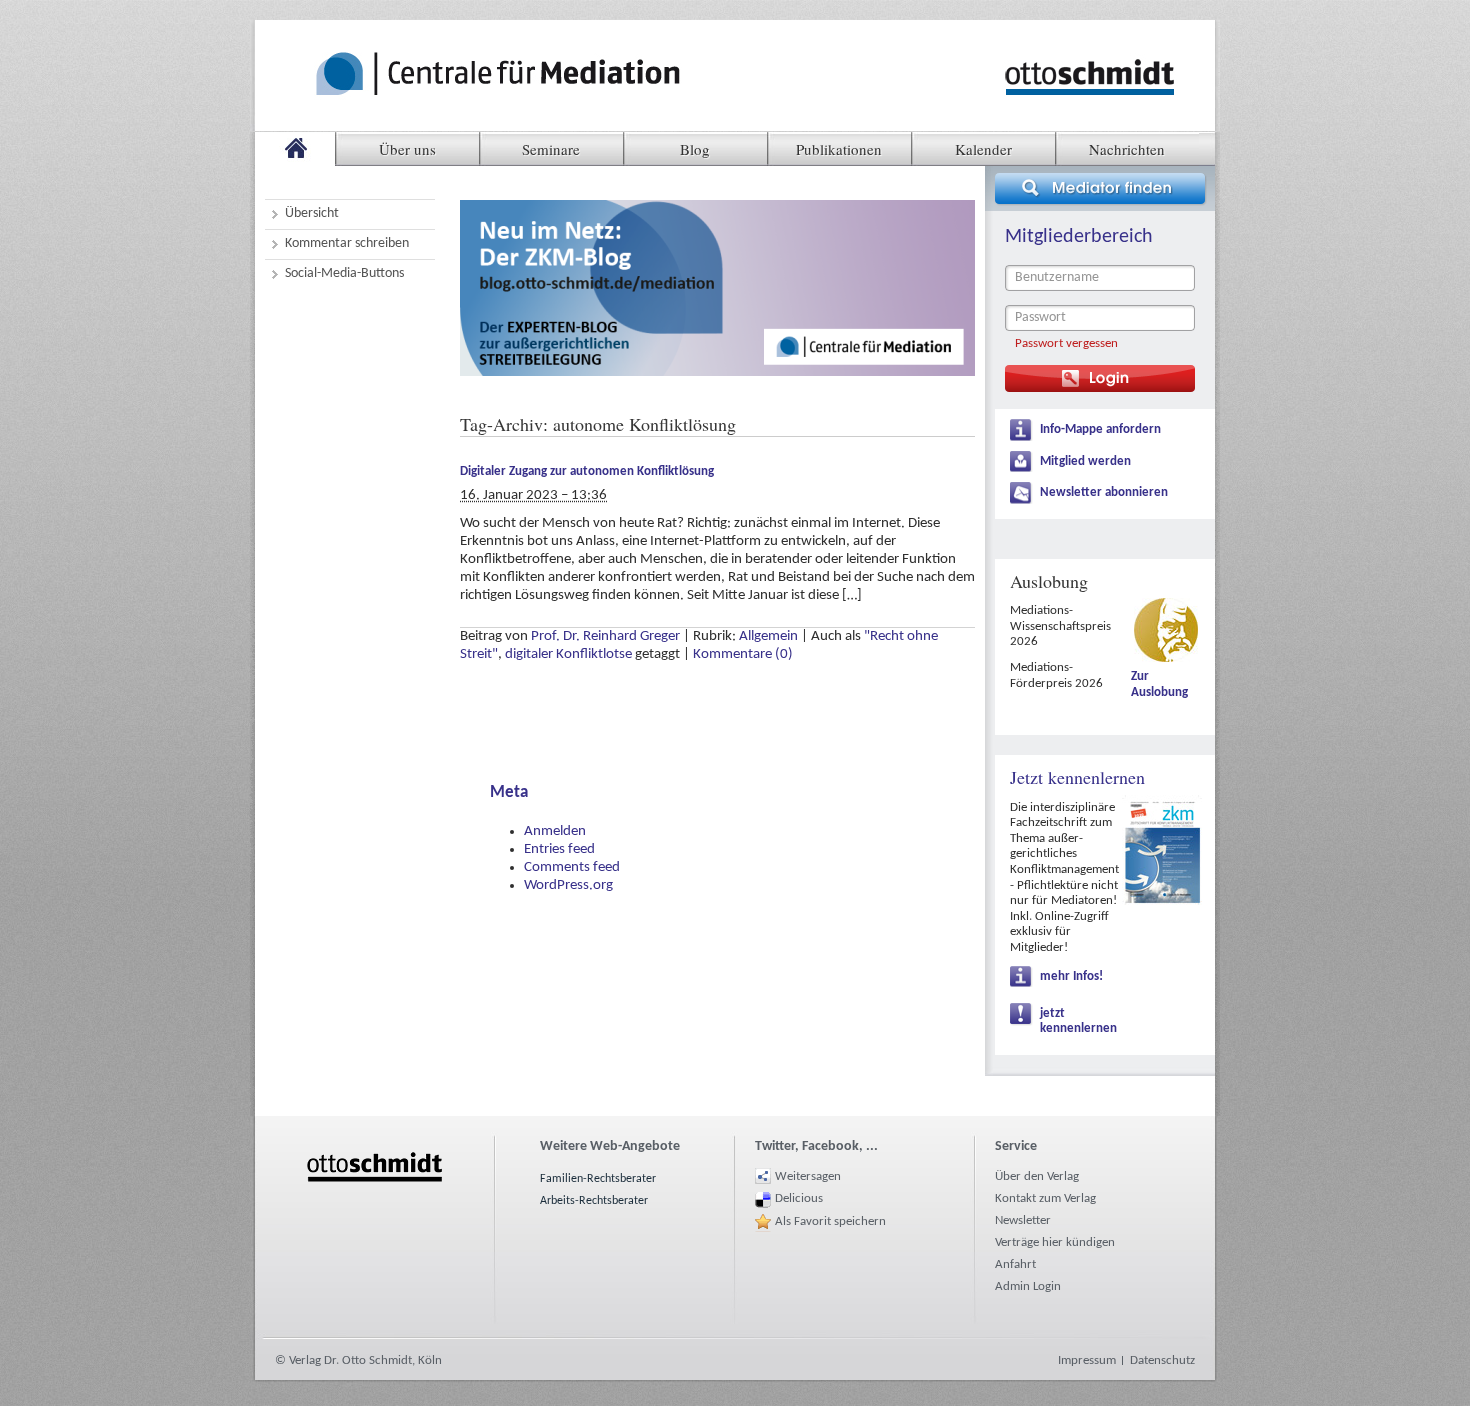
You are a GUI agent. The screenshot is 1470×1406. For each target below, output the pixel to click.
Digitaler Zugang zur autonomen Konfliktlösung (587, 471)
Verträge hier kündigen (1055, 1242)
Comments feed (572, 867)
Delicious (799, 1198)
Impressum (1087, 1360)
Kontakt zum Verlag (1045, 1198)
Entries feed (559, 849)
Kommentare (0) (743, 654)
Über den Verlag (1037, 1176)
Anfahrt (1015, 1264)
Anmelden (555, 831)
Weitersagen (808, 1176)
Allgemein (768, 636)
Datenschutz (1162, 1360)
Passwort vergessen (1066, 343)
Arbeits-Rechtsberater (594, 1201)
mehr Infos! (1071, 976)
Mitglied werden (1085, 461)
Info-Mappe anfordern (1100, 429)
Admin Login (1028, 1286)
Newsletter (1023, 1220)
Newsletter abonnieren (1104, 492)
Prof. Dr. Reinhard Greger (605, 636)
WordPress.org (568, 885)
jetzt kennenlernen (1078, 1021)
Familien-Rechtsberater (598, 1179)
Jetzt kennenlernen (1077, 777)
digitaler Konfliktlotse (568, 654)
